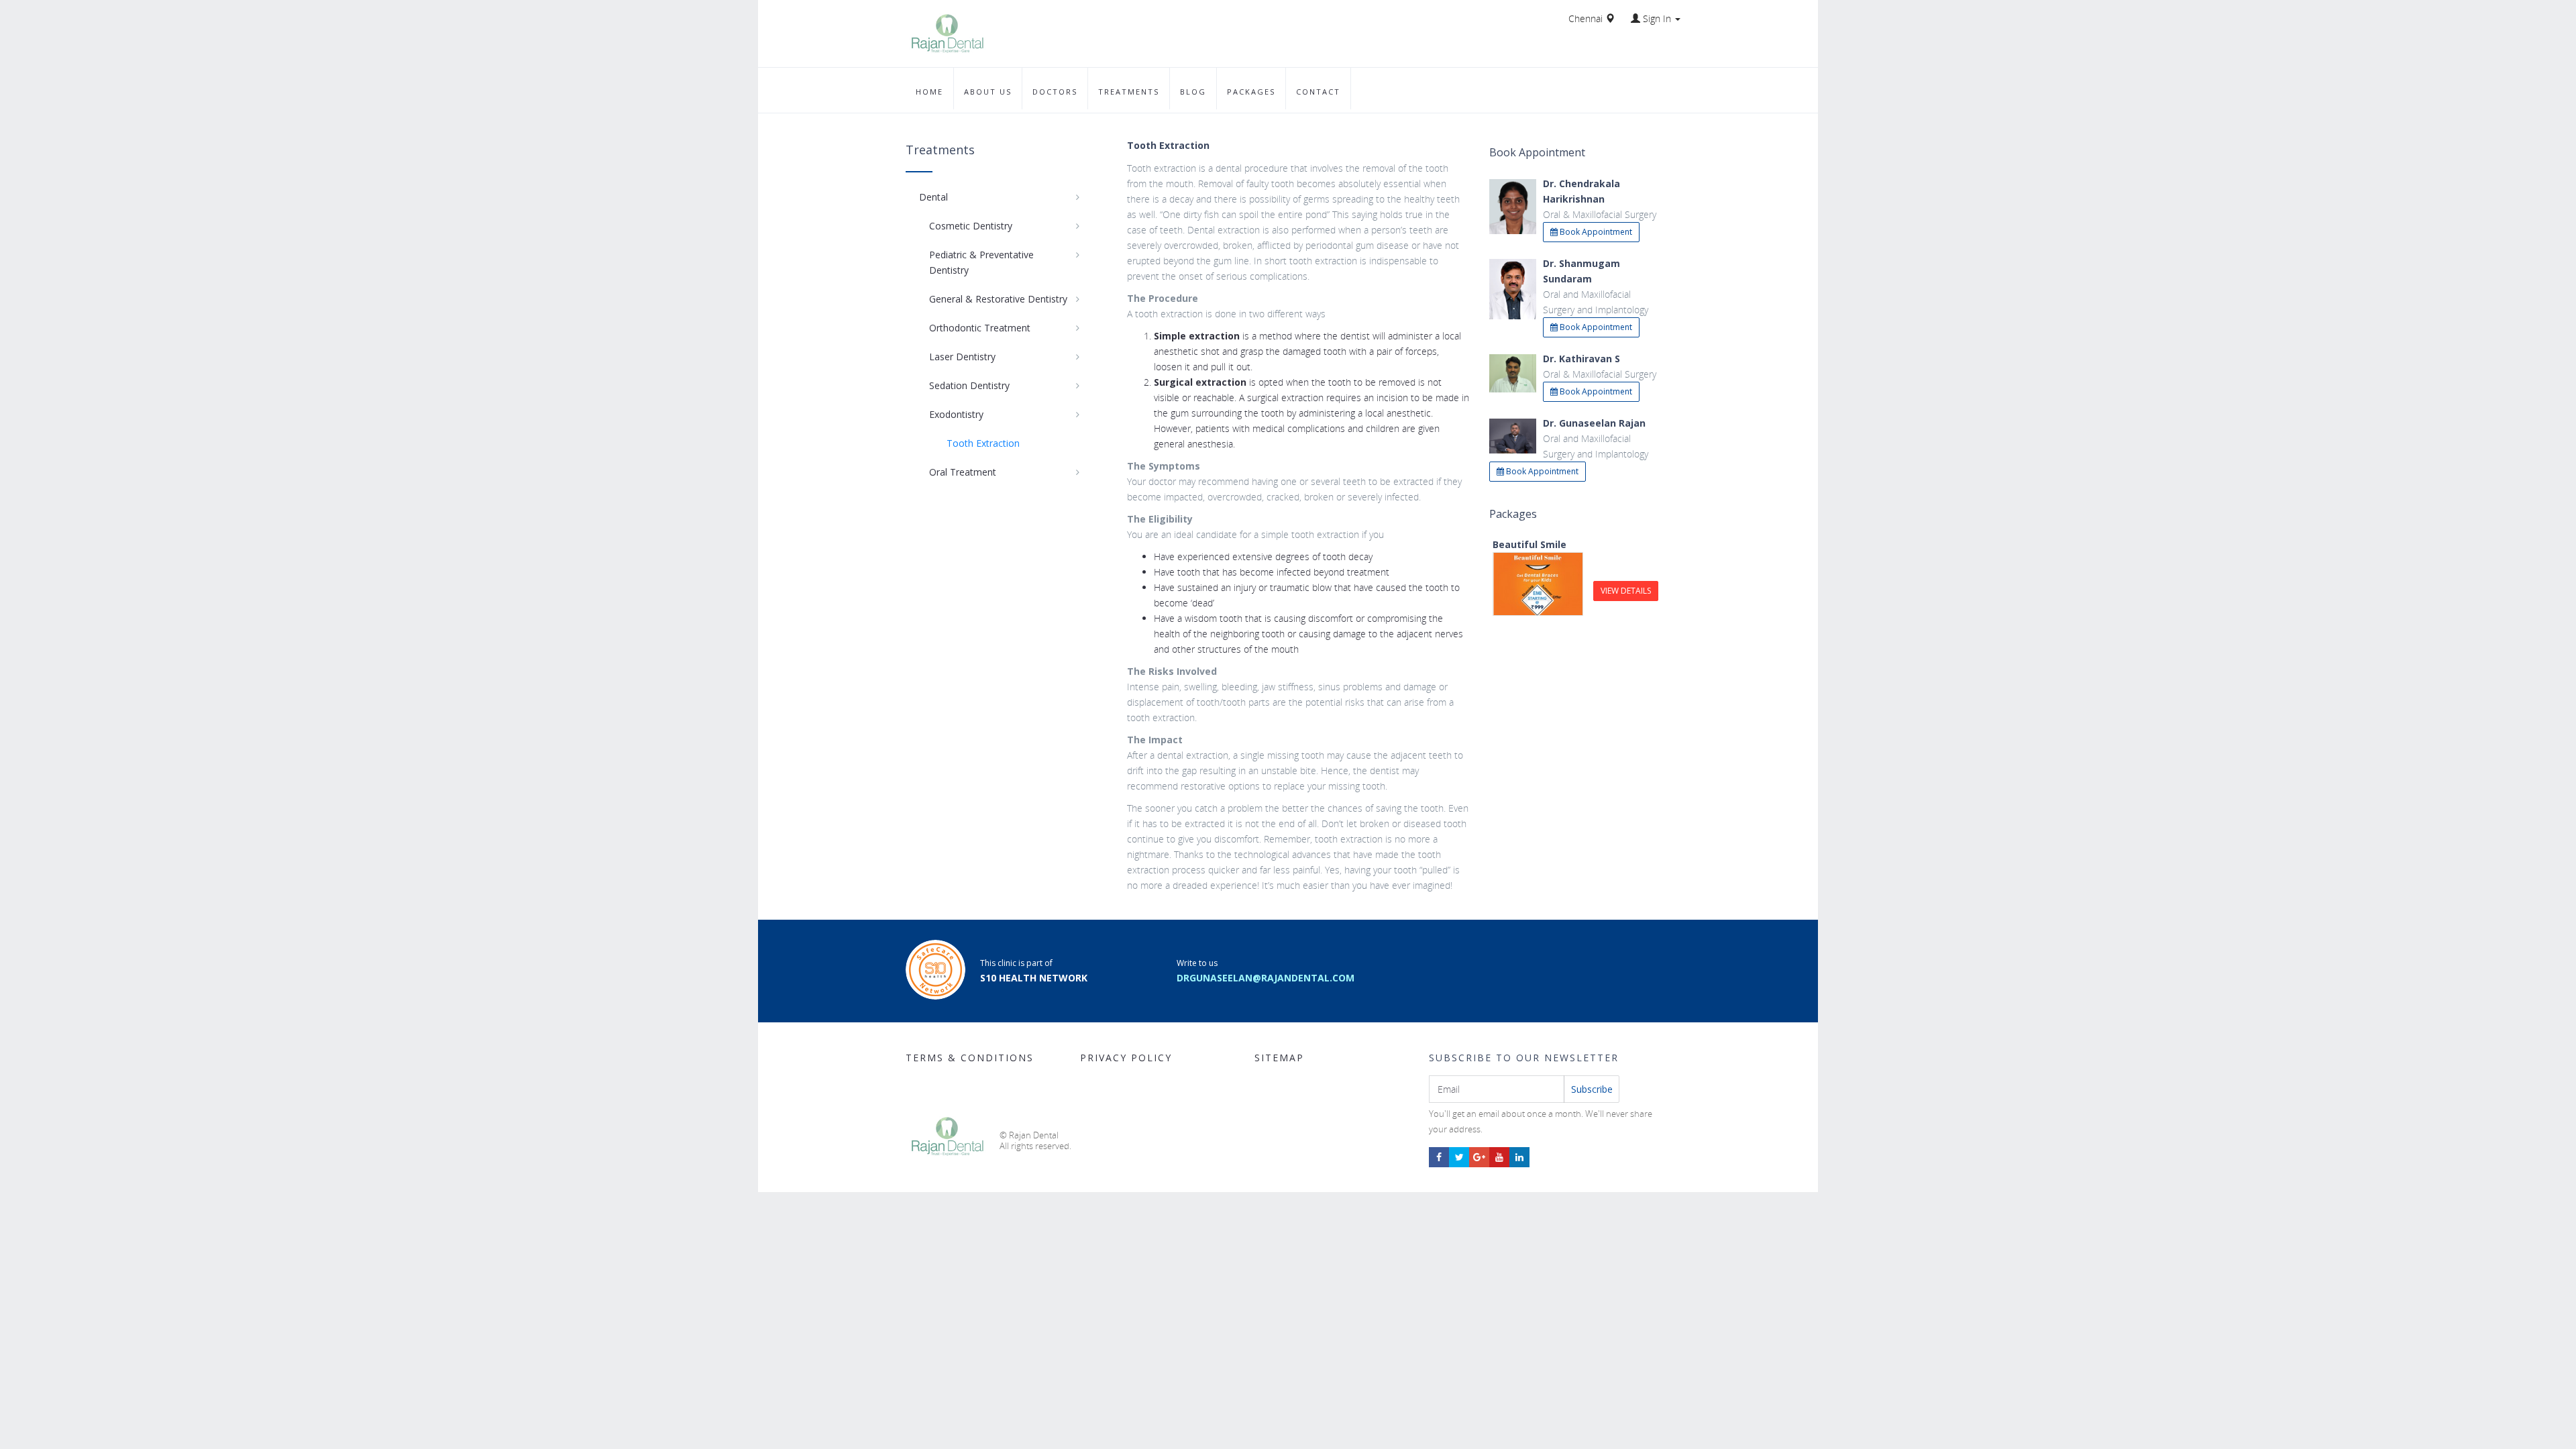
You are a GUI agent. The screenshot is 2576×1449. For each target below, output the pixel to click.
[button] (1656, 18)
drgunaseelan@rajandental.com (1266, 978)
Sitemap (1279, 1058)
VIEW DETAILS (1626, 591)
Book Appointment (1595, 232)
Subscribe (1592, 1089)
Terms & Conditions (970, 1058)
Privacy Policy (1126, 1058)
